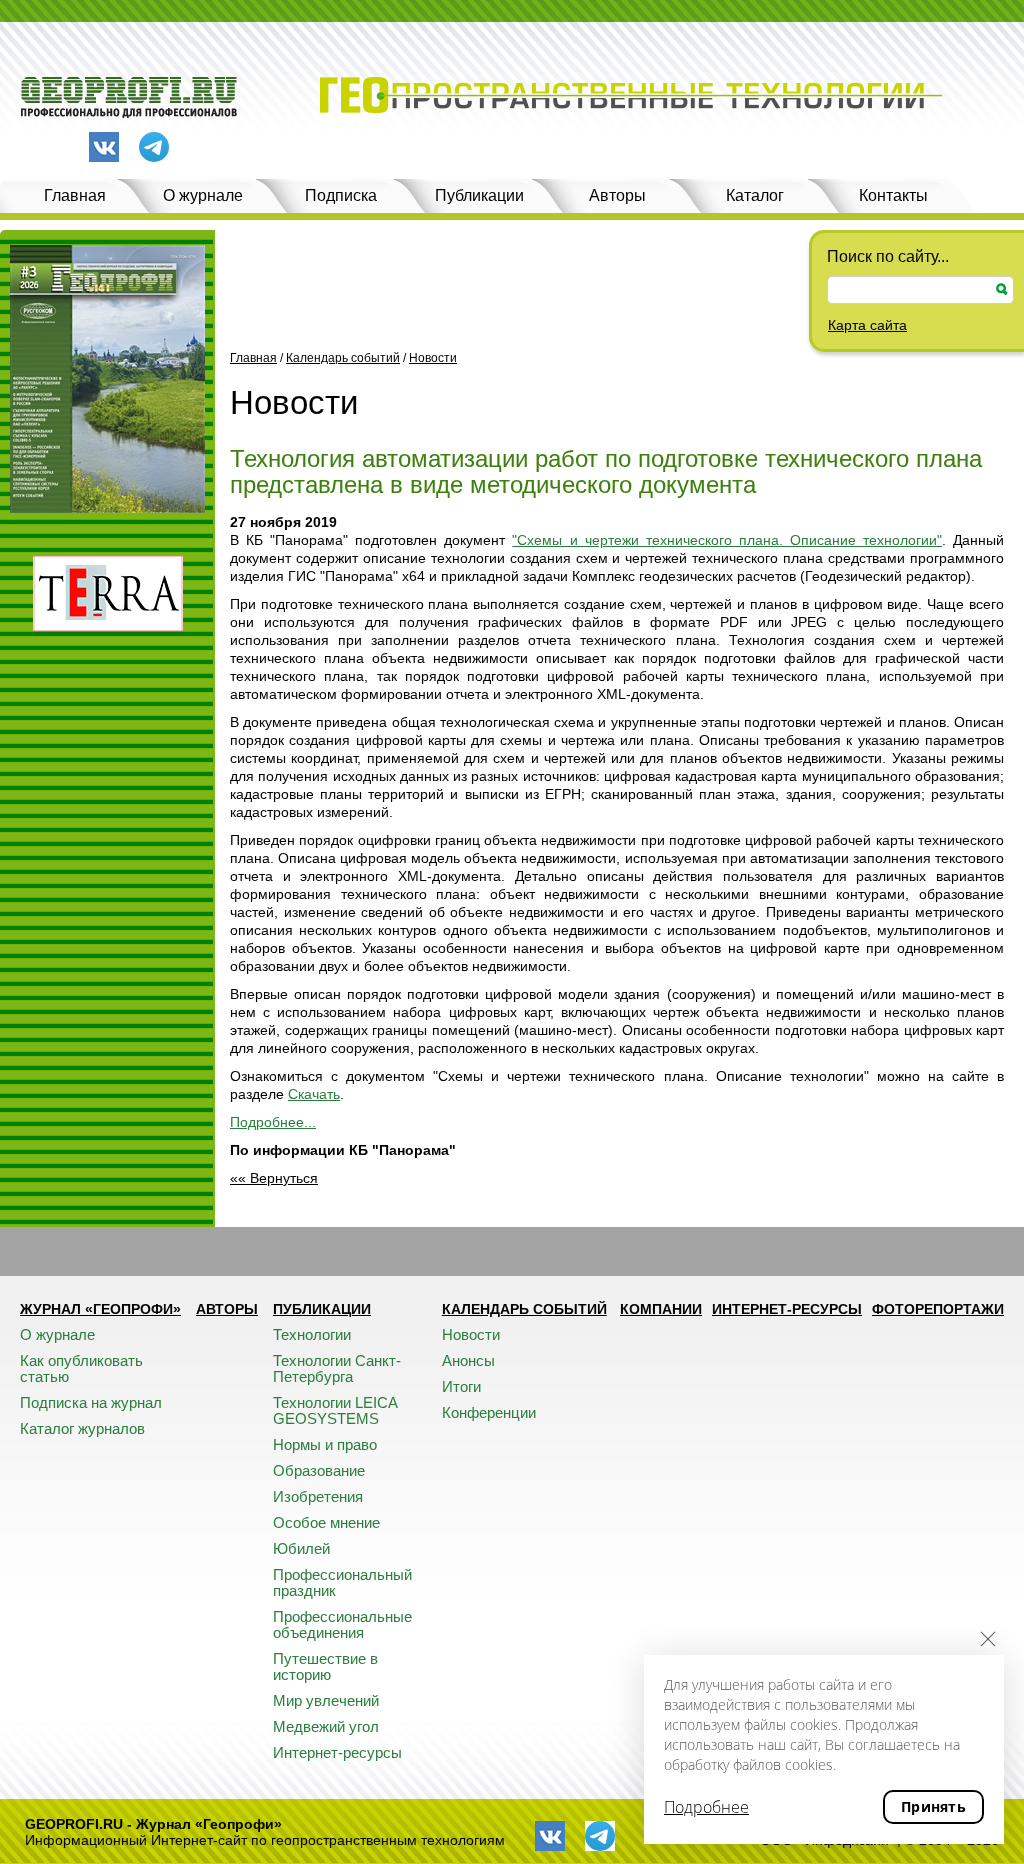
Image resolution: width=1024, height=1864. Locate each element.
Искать (1002, 289)
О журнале (203, 195)
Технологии (312, 1334)
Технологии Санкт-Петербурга (337, 1368)
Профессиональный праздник (342, 1582)
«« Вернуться (274, 1178)
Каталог (755, 195)
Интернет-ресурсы (337, 1752)
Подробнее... (273, 1122)
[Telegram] (154, 148)
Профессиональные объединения (342, 1624)
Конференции (489, 1412)
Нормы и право (325, 1444)
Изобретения (318, 1496)
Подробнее (706, 1807)
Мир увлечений (326, 1700)
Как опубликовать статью (81, 1368)
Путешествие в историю (325, 1666)
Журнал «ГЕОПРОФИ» (100, 1309)
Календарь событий (343, 358)
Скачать (314, 1094)
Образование (319, 1470)
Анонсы (468, 1360)
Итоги (461, 1386)
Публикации (479, 195)
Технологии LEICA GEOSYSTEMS (335, 1410)
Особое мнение (326, 1522)
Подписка (341, 195)
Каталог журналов (82, 1428)
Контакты (893, 195)
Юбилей (301, 1548)
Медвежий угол (326, 1726)
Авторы (617, 195)
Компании (661, 1309)
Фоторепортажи (938, 1309)
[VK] (104, 147)
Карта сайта (867, 325)
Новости (433, 358)
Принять (933, 1806)
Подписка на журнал (91, 1402)
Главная (75, 195)
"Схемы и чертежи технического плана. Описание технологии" (727, 540)
